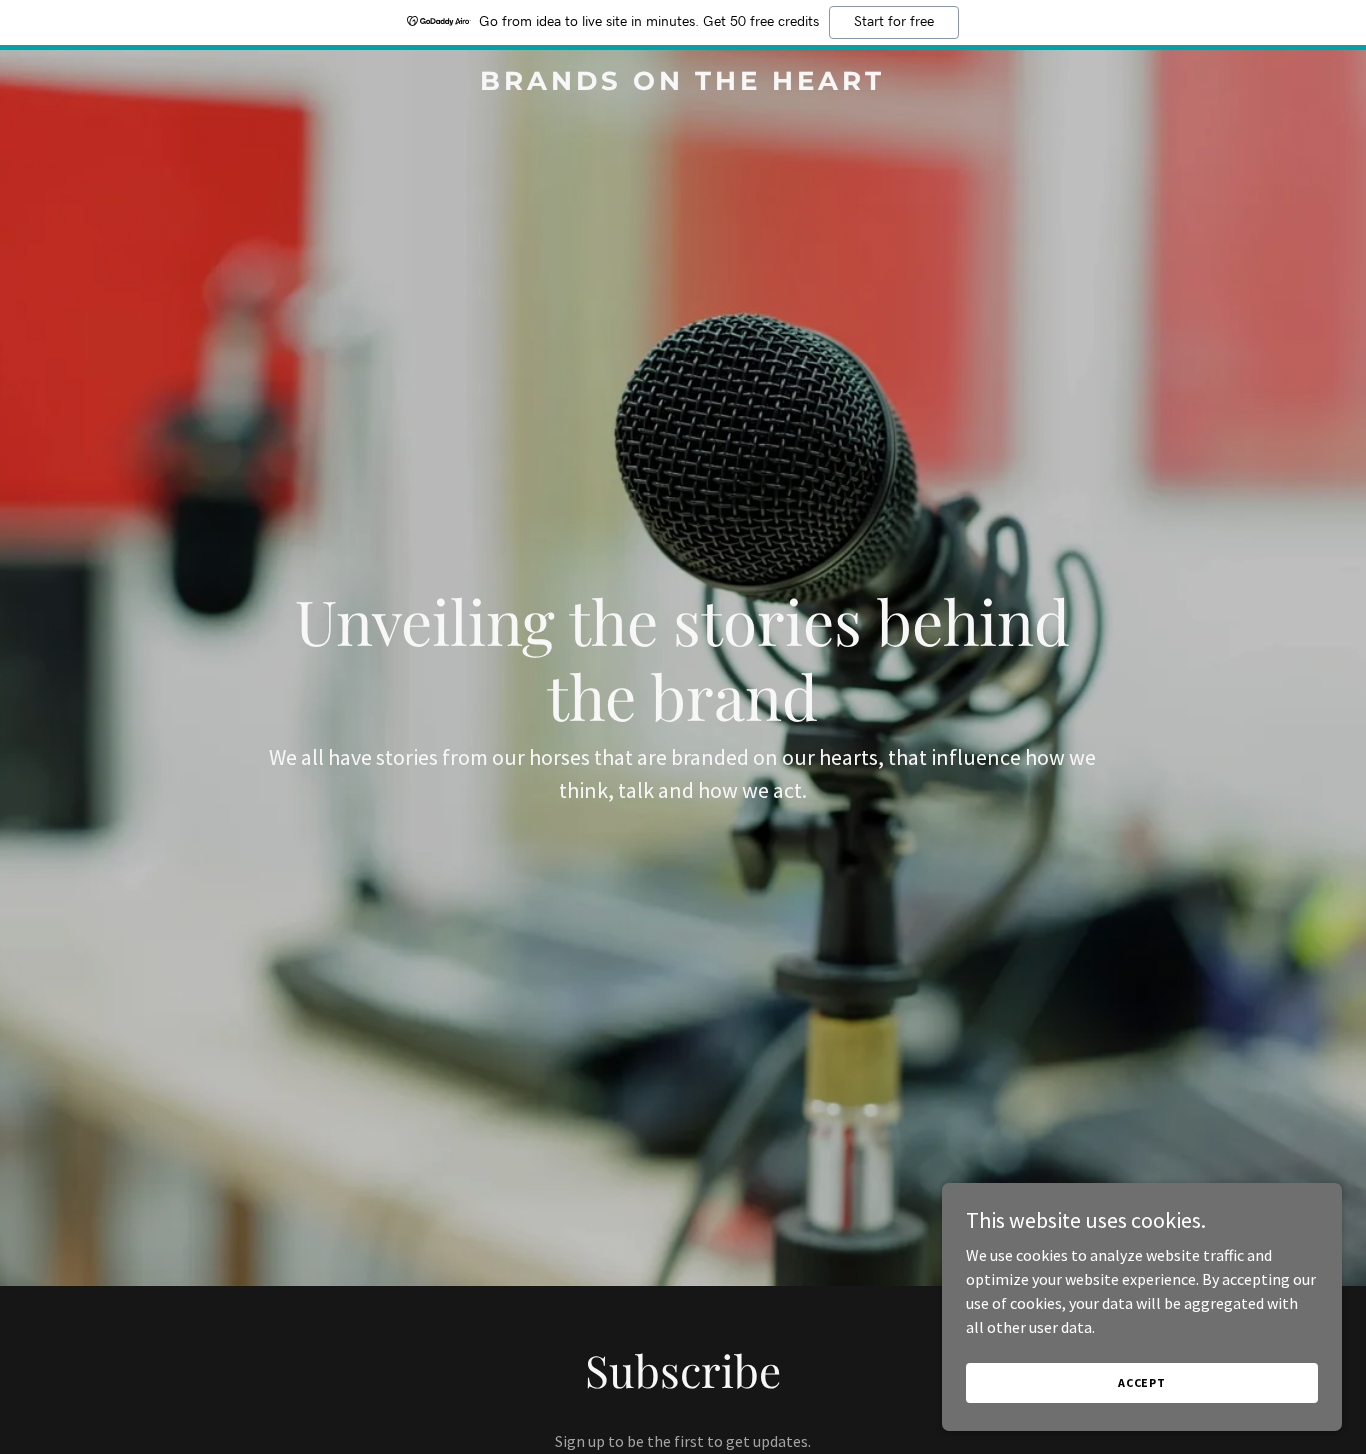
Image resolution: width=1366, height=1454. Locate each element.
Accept (1142, 1382)
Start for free (894, 22)
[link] (682, 84)
